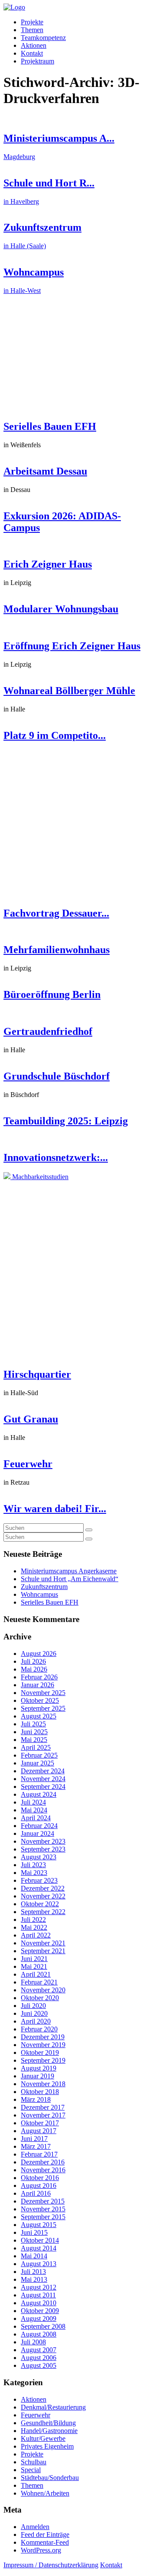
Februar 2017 (39, 2154)
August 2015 (39, 2225)
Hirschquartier (37, 1374)
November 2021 (43, 1943)
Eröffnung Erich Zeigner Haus (72, 646)
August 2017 (39, 2131)
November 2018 (43, 2084)
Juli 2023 (33, 1865)
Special (31, 2470)
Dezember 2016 (43, 2162)
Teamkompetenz (43, 38)
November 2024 (43, 1779)
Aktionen (34, 45)
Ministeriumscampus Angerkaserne (69, 1571)
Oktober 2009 (40, 2311)
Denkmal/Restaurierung (53, 2407)
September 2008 (43, 2326)
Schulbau (34, 2462)
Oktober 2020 (40, 1998)
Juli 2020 (33, 2006)
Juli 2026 (33, 1661)
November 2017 (43, 2115)
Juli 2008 (33, 2342)
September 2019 (43, 2060)
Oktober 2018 (40, 2092)
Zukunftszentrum (44, 1587)
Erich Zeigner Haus (48, 564)
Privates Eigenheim (47, 2446)
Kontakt (32, 53)
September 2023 (43, 1849)
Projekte (32, 22)
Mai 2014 (34, 2256)
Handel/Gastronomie (49, 2431)
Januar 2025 (37, 1763)
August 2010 (39, 2303)
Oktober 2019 (40, 2052)
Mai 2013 (34, 2279)
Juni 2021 (34, 1959)
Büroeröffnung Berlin (52, 994)
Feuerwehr (28, 1464)
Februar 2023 (39, 1880)
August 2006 (39, 2358)
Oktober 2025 (40, 1700)
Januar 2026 (37, 1685)
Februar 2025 (39, 1755)
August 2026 (39, 1654)
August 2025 (39, 1716)
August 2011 (38, 2295)
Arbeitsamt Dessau (45, 471)
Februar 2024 (39, 1826)
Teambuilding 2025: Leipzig (66, 1121)
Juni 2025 (34, 1732)
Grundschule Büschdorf (57, 1076)
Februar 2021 (39, 1982)
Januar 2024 (37, 1833)
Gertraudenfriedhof (48, 1031)
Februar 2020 (39, 2029)
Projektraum (37, 61)
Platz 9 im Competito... (55, 735)
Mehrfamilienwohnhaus (57, 950)
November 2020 (43, 1990)
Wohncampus (39, 1594)
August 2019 (39, 2068)
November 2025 (43, 1693)
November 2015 (43, 2209)
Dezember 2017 (43, 2107)
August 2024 (39, 1794)
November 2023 (43, 1841)
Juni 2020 (34, 2013)
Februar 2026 (39, 1677)
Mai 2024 (34, 1810)
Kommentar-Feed (45, 2542)
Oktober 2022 (40, 1904)
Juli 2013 (33, 2272)
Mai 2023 (34, 1873)
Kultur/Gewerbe (43, 2438)
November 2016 (43, 2170)
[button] (89, 1530)
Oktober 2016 (40, 2178)
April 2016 (36, 2193)
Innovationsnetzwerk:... (56, 1157)
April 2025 (36, 1747)
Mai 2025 (34, 1740)
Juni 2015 (34, 2232)
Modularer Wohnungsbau (61, 609)
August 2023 (39, 1857)
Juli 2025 (33, 1724)
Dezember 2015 (43, 2201)
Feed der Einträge (45, 2534)
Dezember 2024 (43, 1771)
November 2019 (43, 2045)
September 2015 (43, 2217)
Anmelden (35, 2527)
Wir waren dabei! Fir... (55, 1509)
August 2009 (39, 2318)
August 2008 (39, 2334)
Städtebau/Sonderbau (50, 2478)
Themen (32, 30)
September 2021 (43, 1951)
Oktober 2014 (40, 2240)
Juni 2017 (34, 2139)
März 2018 (36, 2099)
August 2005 (39, 2365)
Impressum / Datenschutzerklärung (51, 2565)
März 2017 (36, 2146)
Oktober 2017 (40, 2123)
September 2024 (43, 1787)
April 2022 (36, 1935)
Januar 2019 (37, 2076)
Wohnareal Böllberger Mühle (69, 691)
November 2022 (43, 1896)
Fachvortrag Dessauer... (56, 913)
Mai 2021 (34, 1966)
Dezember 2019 (43, 2037)
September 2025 (43, 1708)
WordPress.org (41, 2550)
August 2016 (39, 2185)
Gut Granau (31, 1419)
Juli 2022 (33, 1920)
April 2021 (36, 1974)
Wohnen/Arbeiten (45, 2493)
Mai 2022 (34, 1927)
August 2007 (39, 2350)
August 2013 (39, 2264)
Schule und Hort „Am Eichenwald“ (70, 1579)
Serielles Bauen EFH (50, 426)
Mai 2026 (34, 1669)
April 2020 (36, 2021)
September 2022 (43, 1912)
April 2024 (36, 1818)
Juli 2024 (33, 1802)
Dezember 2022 (43, 1888)
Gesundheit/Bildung (48, 2423)
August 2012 (39, 2287)
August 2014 (39, 2248)
